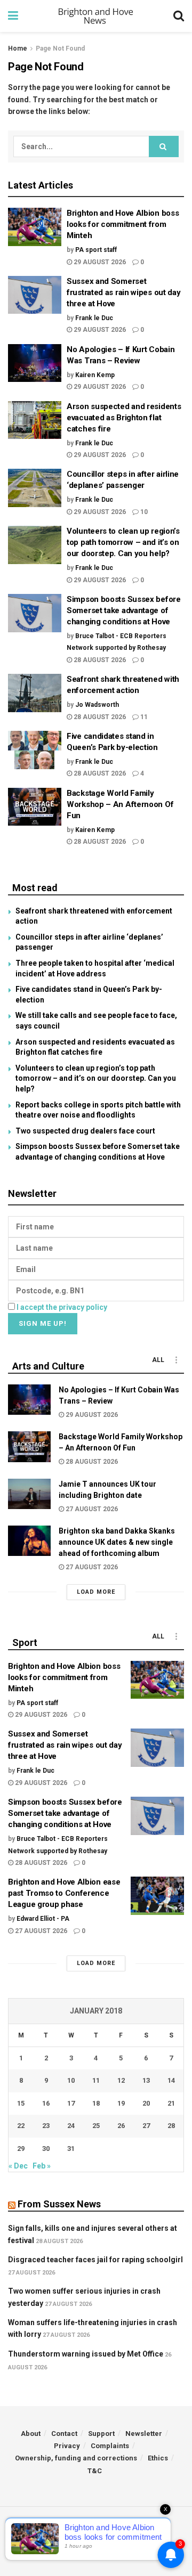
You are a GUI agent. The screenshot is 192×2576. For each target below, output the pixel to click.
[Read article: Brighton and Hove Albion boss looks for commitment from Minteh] (35, 227)
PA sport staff (96, 250)
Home (18, 48)
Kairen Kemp (95, 375)
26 (121, 2126)
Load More (96, 1592)
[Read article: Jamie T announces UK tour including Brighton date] (29, 1494)
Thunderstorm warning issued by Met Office (86, 2354)
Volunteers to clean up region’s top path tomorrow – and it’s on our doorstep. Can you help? (123, 542)
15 (21, 2103)
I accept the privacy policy (62, 1307)
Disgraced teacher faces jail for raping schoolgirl (95, 2260)
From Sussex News (59, 2204)
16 (46, 2103)
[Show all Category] (176, 1360)
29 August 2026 (99, 262)
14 (171, 2080)
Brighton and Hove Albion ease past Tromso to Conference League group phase (64, 1893)
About (31, 2434)
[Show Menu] (13, 16)
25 (96, 2126)
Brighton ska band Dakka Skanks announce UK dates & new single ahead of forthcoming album (117, 1542)
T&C (95, 2471)
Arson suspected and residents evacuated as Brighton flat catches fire (124, 418)
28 (171, 2126)
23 (46, 2126)
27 (146, 2126)
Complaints (110, 2446)
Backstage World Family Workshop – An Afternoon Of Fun (120, 804)
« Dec (18, 2166)
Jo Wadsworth (97, 705)
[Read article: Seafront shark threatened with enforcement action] (35, 693)
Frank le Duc (94, 318)
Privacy (67, 2446)
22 (21, 2126)
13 (146, 2080)
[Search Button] (179, 16)
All (158, 1360)
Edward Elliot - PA (43, 1919)
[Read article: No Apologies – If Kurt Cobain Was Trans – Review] (35, 363)
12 (121, 2080)
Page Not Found (60, 48)
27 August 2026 (91, 1509)
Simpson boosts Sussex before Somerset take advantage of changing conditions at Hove (124, 610)
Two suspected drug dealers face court (85, 1131)
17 (71, 2103)
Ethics (158, 2458)
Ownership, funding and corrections (76, 2458)
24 (71, 2126)
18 (96, 2103)
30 (46, 2149)
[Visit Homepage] (96, 16)
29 (21, 2149)
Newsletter (144, 2434)
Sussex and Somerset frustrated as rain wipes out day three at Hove (123, 292)
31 (71, 2149)
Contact (64, 2434)
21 (171, 2103)
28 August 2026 (99, 660)
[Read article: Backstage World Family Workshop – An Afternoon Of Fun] (35, 807)
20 (146, 2103)
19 (121, 2103)
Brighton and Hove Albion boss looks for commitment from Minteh (123, 224)
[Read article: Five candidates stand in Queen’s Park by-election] (35, 750)
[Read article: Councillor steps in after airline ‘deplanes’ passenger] (35, 488)
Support (101, 2434)
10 (143, 512)
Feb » (42, 2166)
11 (143, 717)
